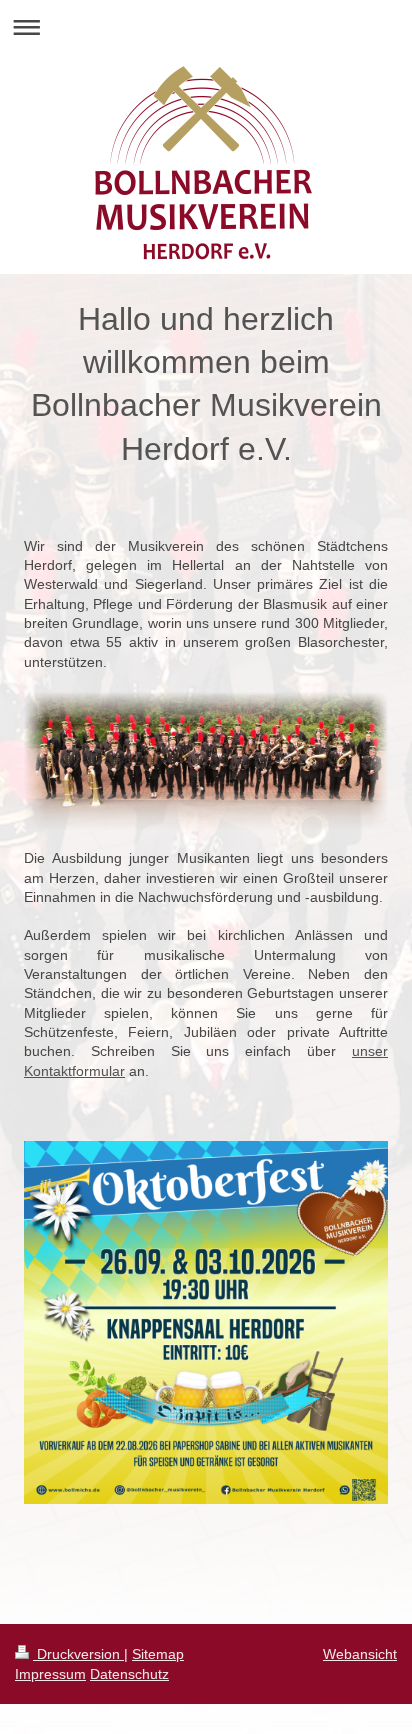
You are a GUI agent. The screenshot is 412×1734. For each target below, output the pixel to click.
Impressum (50, 1674)
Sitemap (158, 1654)
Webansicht (360, 1654)
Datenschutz (129, 1674)
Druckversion (78, 1654)
